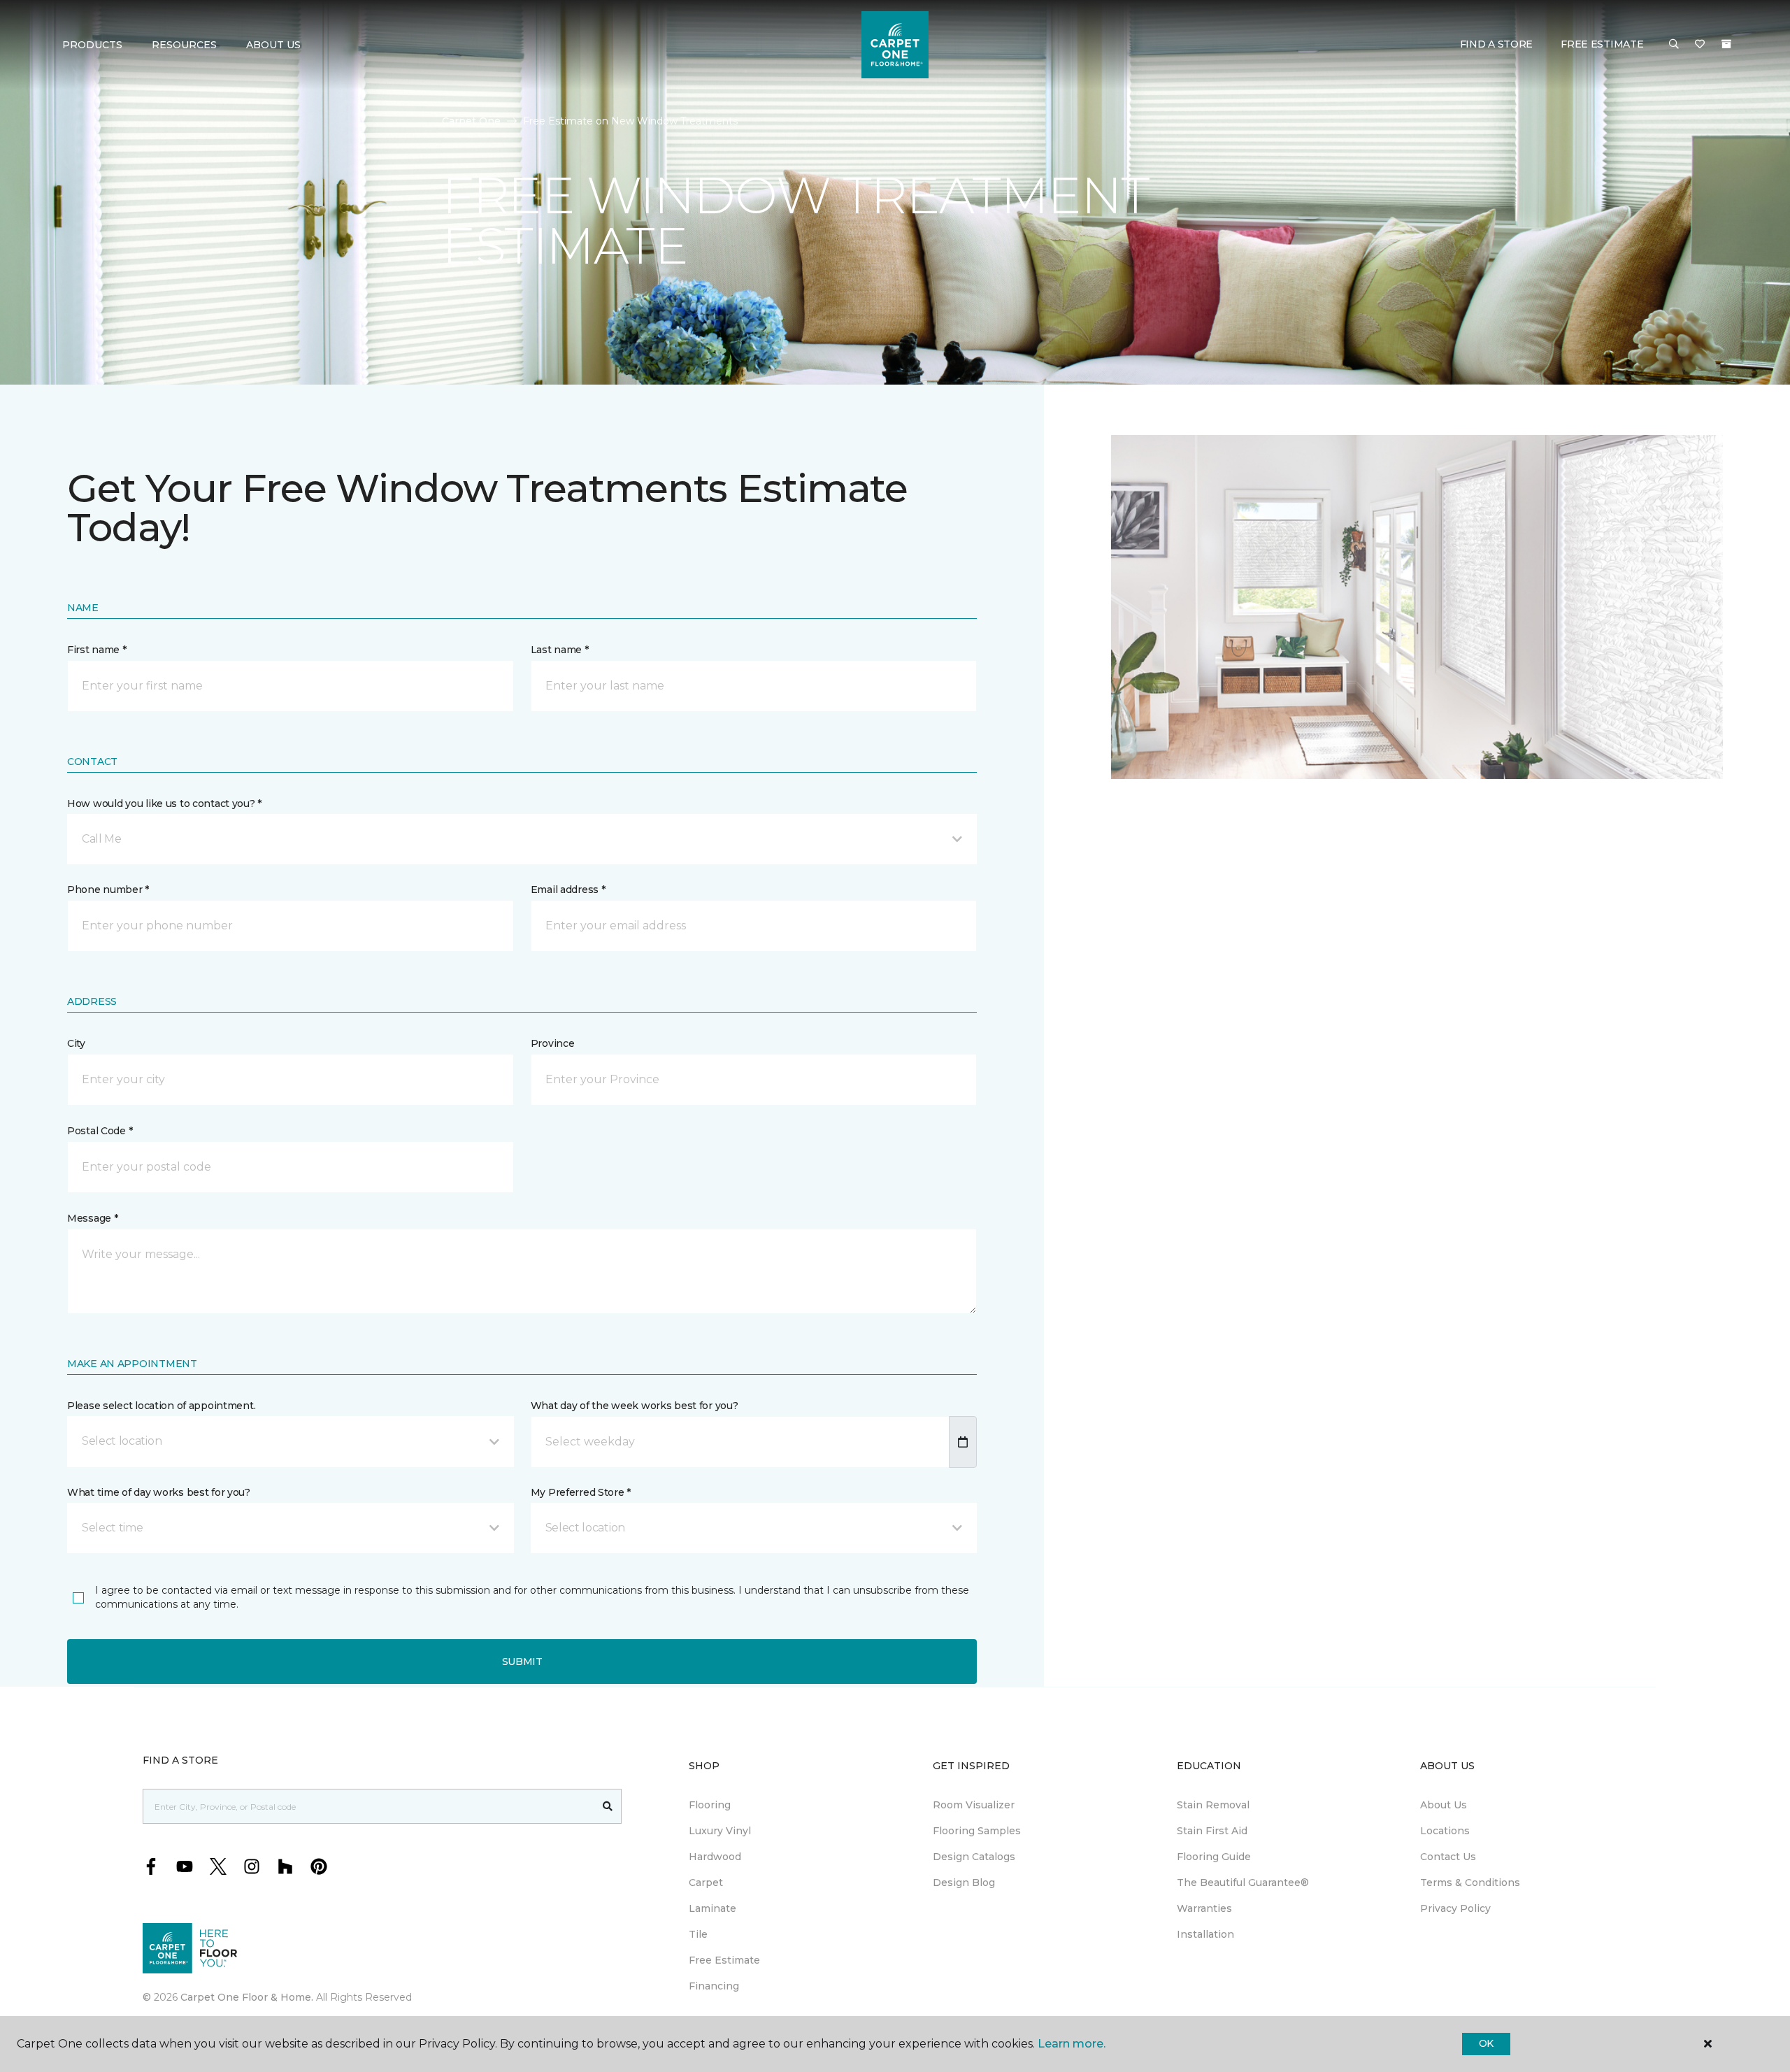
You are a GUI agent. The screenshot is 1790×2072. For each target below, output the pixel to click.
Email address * (568, 889)
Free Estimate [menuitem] (724, 1960)
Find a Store (1497, 44)
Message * (92, 1218)
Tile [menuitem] (698, 1934)
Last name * (560, 650)
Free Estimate (1602, 44)
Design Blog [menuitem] (964, 1882)
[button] (1674, 45)
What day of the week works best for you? (635, 1406)
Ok (1486, 2043)
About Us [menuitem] (1444, 1805)
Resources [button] (184, 45)
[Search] (608, 1806)
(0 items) (1726, 44)
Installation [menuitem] (1205, 1934)
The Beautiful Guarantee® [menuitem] (1243, 1882)
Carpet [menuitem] (706, 1882)
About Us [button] (273, 45)
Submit (522, 1662)
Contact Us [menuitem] (1448, 1857)
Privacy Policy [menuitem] (1455, 1908)
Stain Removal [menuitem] (1213, 1805)
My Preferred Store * (581, 1492)
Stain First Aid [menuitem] (1212, 1831)
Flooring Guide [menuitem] (1214, 1857)
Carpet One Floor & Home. (247, 1997)
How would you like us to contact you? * (164, 803)
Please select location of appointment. (161, 1406)
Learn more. (1072, 2044)
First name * (97, 650)
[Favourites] (1700, 45)
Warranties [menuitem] (1204, 1908)
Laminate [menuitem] (713, 1908)
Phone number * (108, 889)
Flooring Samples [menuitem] (977, 1831)
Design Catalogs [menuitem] (974, 1857)
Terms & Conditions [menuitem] (1470, 1882)
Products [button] (92, 45)
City (76, 1043)
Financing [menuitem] (714, 1986)
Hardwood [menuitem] (715, 1857)
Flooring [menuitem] (710, 1805)
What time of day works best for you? (159, 1492)
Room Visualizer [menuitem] (974, 1805)
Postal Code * (100, 1131)
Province (553, 1043)
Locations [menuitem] (1445, 1831)
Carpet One (471, 121)
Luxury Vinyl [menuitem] (720, 1831)
